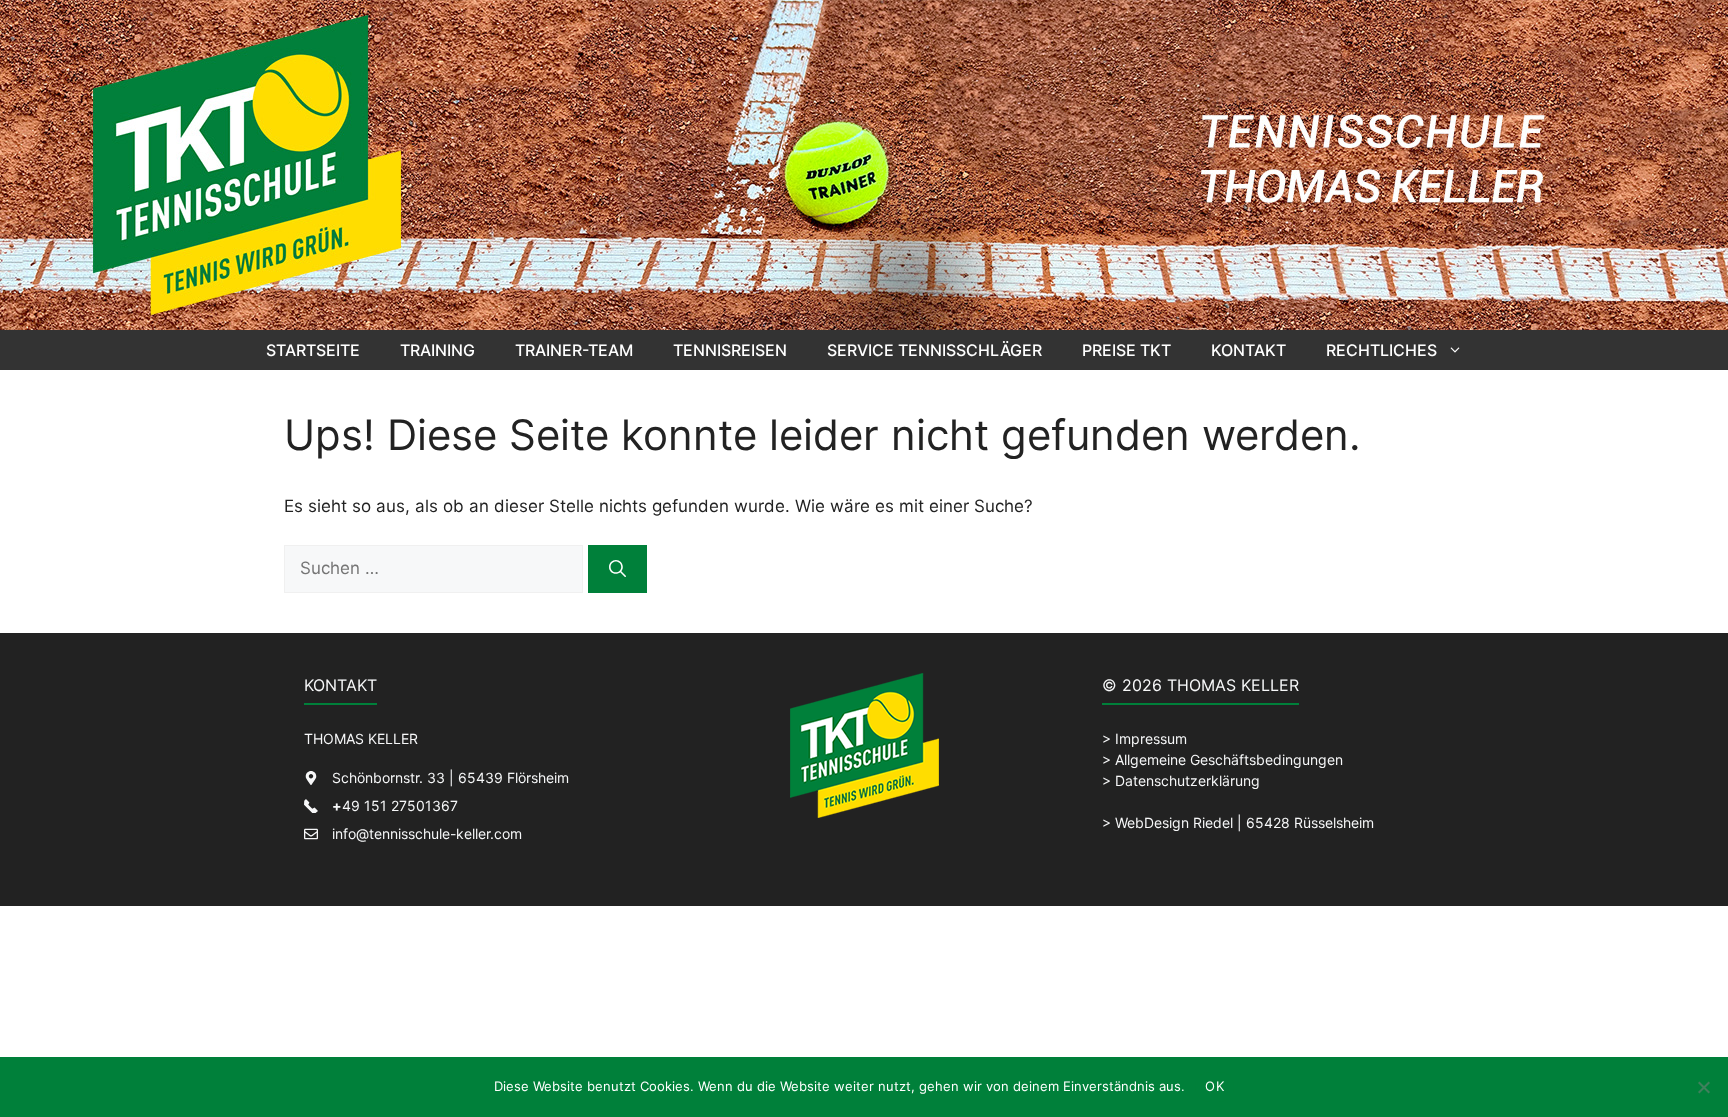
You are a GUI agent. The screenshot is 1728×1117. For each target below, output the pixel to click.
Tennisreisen (730, 350)
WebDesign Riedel (1174, 822)
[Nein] (1703, 1087)
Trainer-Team (574, 350)
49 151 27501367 (395, 805)
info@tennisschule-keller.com (427, 833)
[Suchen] (617, 569)
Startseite (313, 350)
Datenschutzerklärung (1187, 780)
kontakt (1248, 350)
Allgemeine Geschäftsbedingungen (1229, 759)
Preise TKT (1126, 350)
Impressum (1151, 738)
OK (1214, 1086)
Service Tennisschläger (934, 350)
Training (437, 350)
